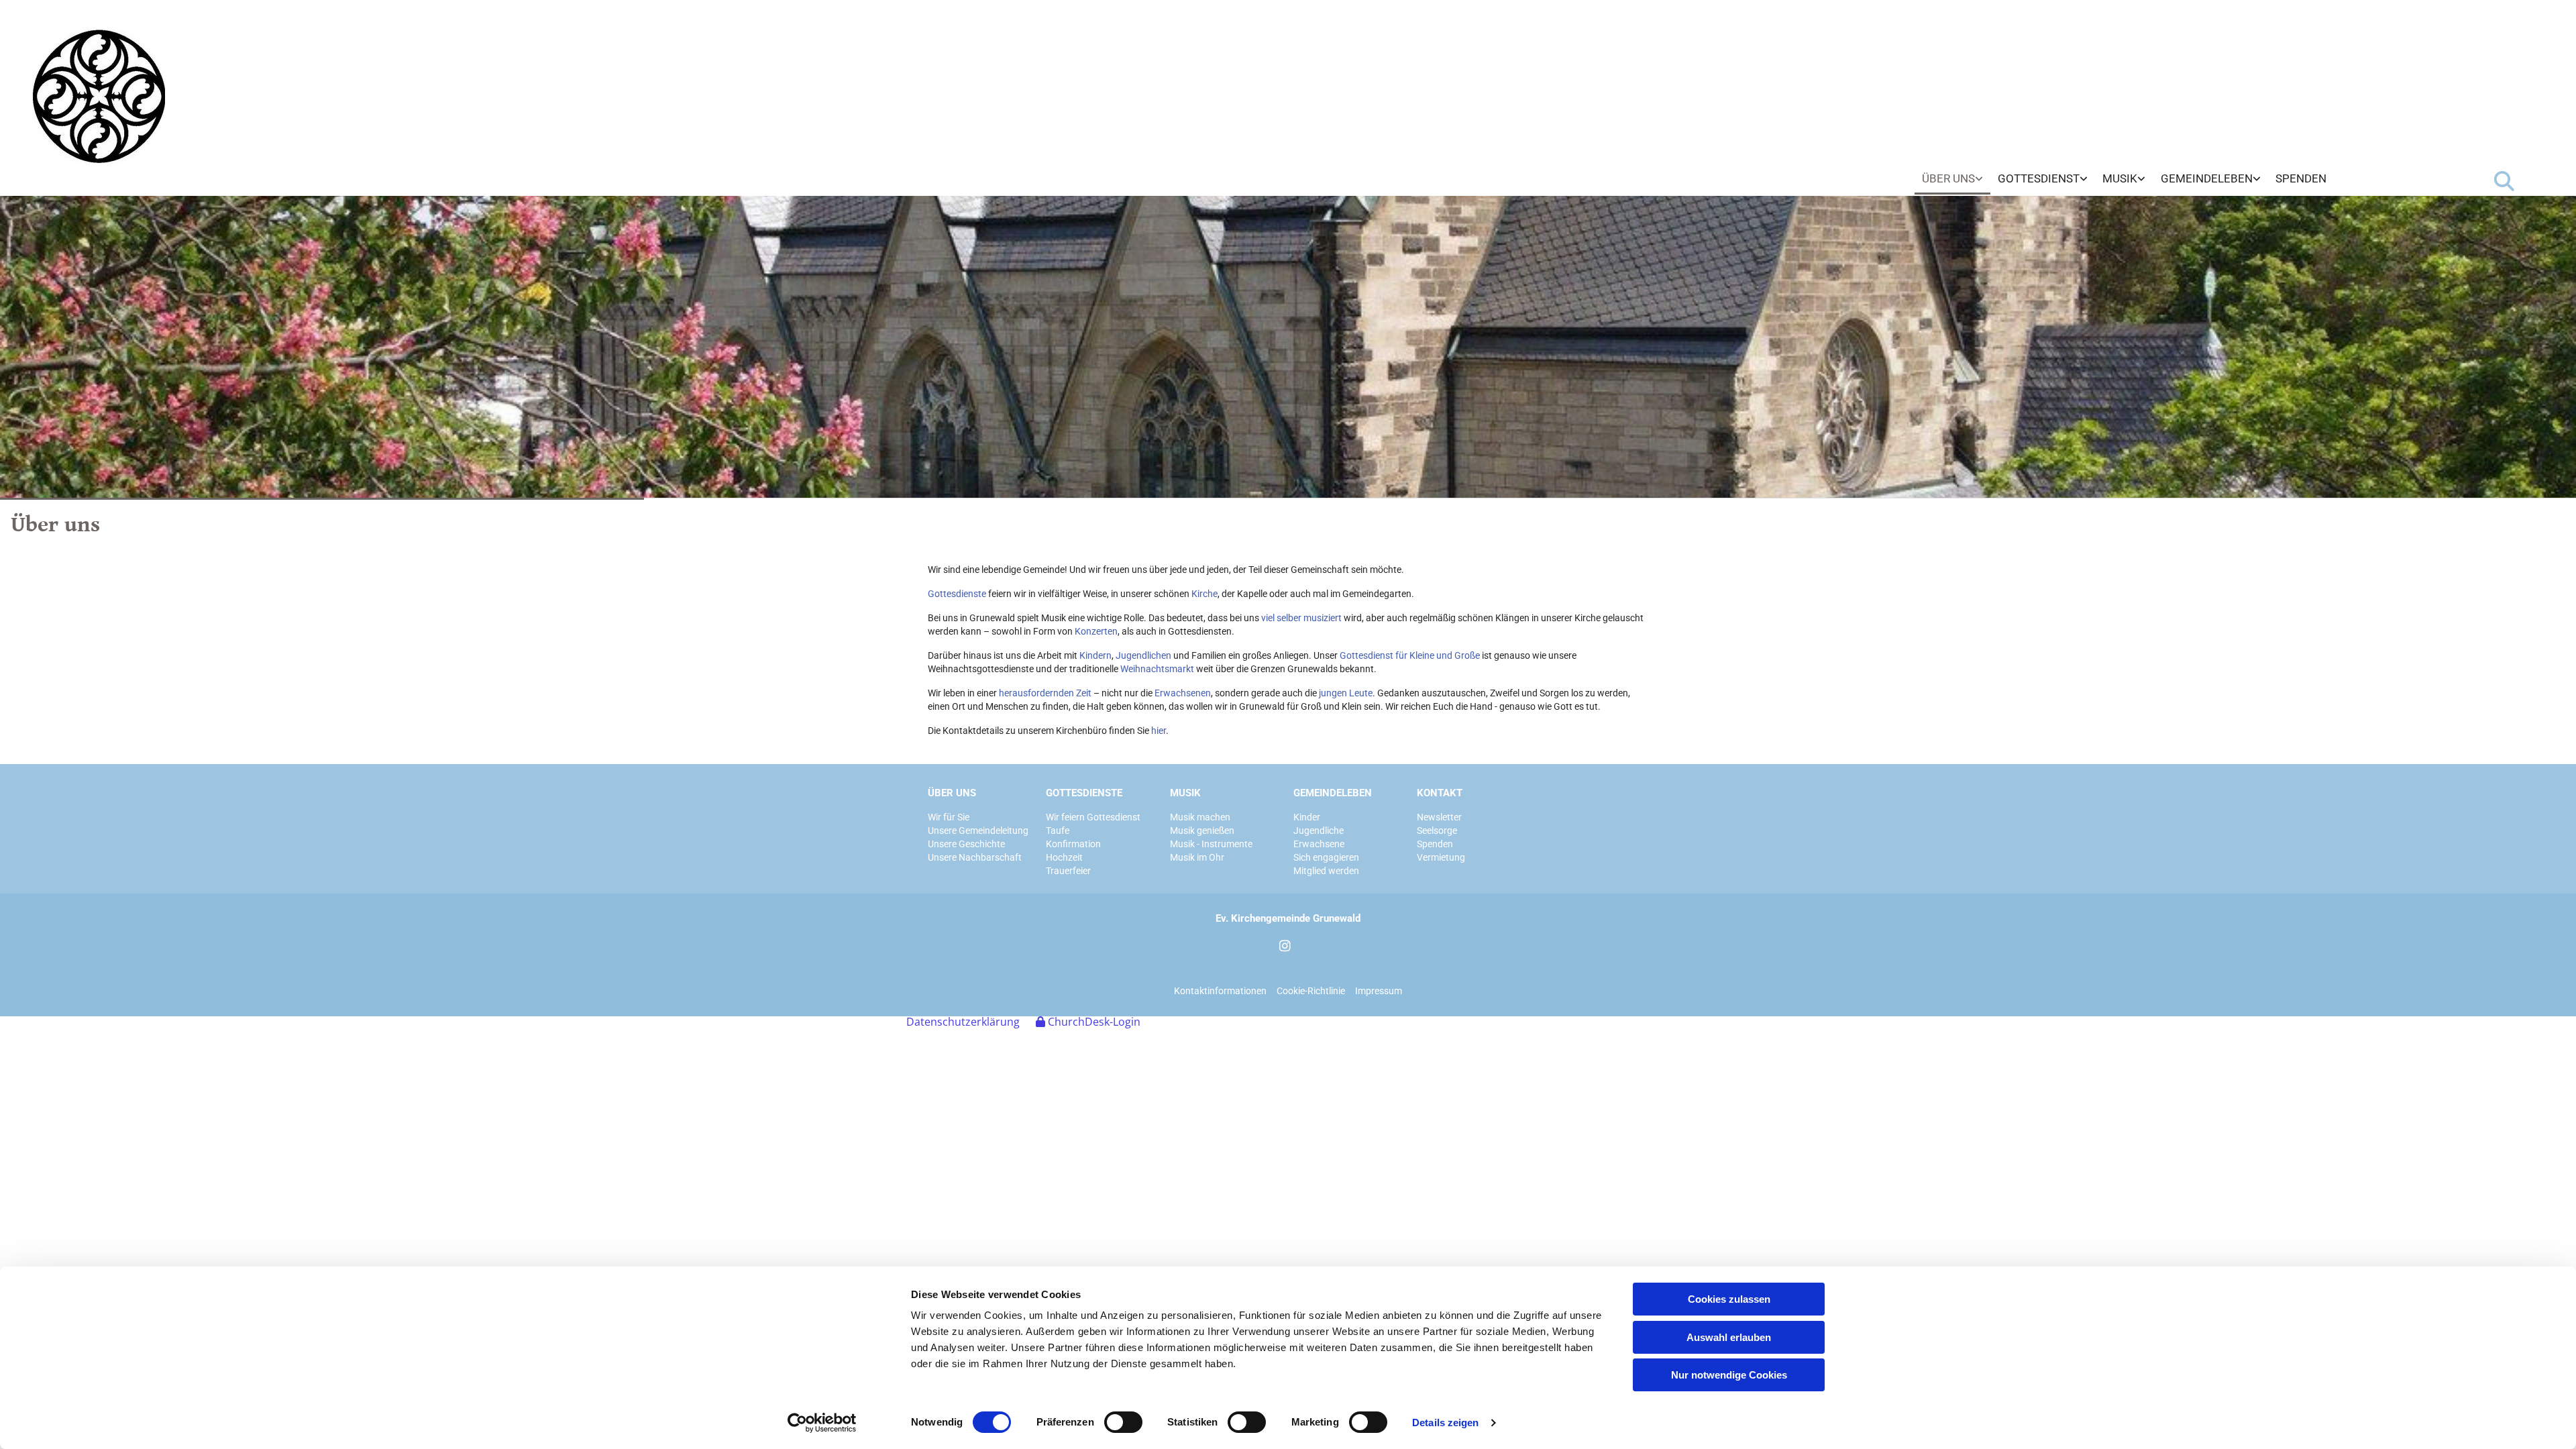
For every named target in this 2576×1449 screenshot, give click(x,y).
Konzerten (1096, 631)
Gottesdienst (2039, 178)
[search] (2504, 181)
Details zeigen (1445, 1423)
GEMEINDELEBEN (1333, 793)
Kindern (1095, 655)
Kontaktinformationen (1220, 991)
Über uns (1948, 178)
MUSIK (1185, 793)
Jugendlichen (1143, 655)
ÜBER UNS (952, 793)
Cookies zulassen (1729, 1299)
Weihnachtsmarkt (1157, 669)
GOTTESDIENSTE (1084, 793)
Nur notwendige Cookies (1729, 1375)
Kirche (1204, 594)
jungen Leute (1346, 693)
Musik (2120, 178)
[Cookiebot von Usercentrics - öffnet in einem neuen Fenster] (822, 1423)
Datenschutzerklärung (963, 1022)
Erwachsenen (1183, 693)
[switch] (1123, 1422)
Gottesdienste (957, 594)
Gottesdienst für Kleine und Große (1410, 655)
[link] (1952, 179)
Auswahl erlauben (1729, 1337)
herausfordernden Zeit (1045, 693)
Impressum (1379, 991)
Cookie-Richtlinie (1311, 991)
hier (1159, 731)
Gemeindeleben (2207, 178)
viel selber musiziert (1301, 618)
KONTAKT (1440, 793)
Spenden (2301, 178)
